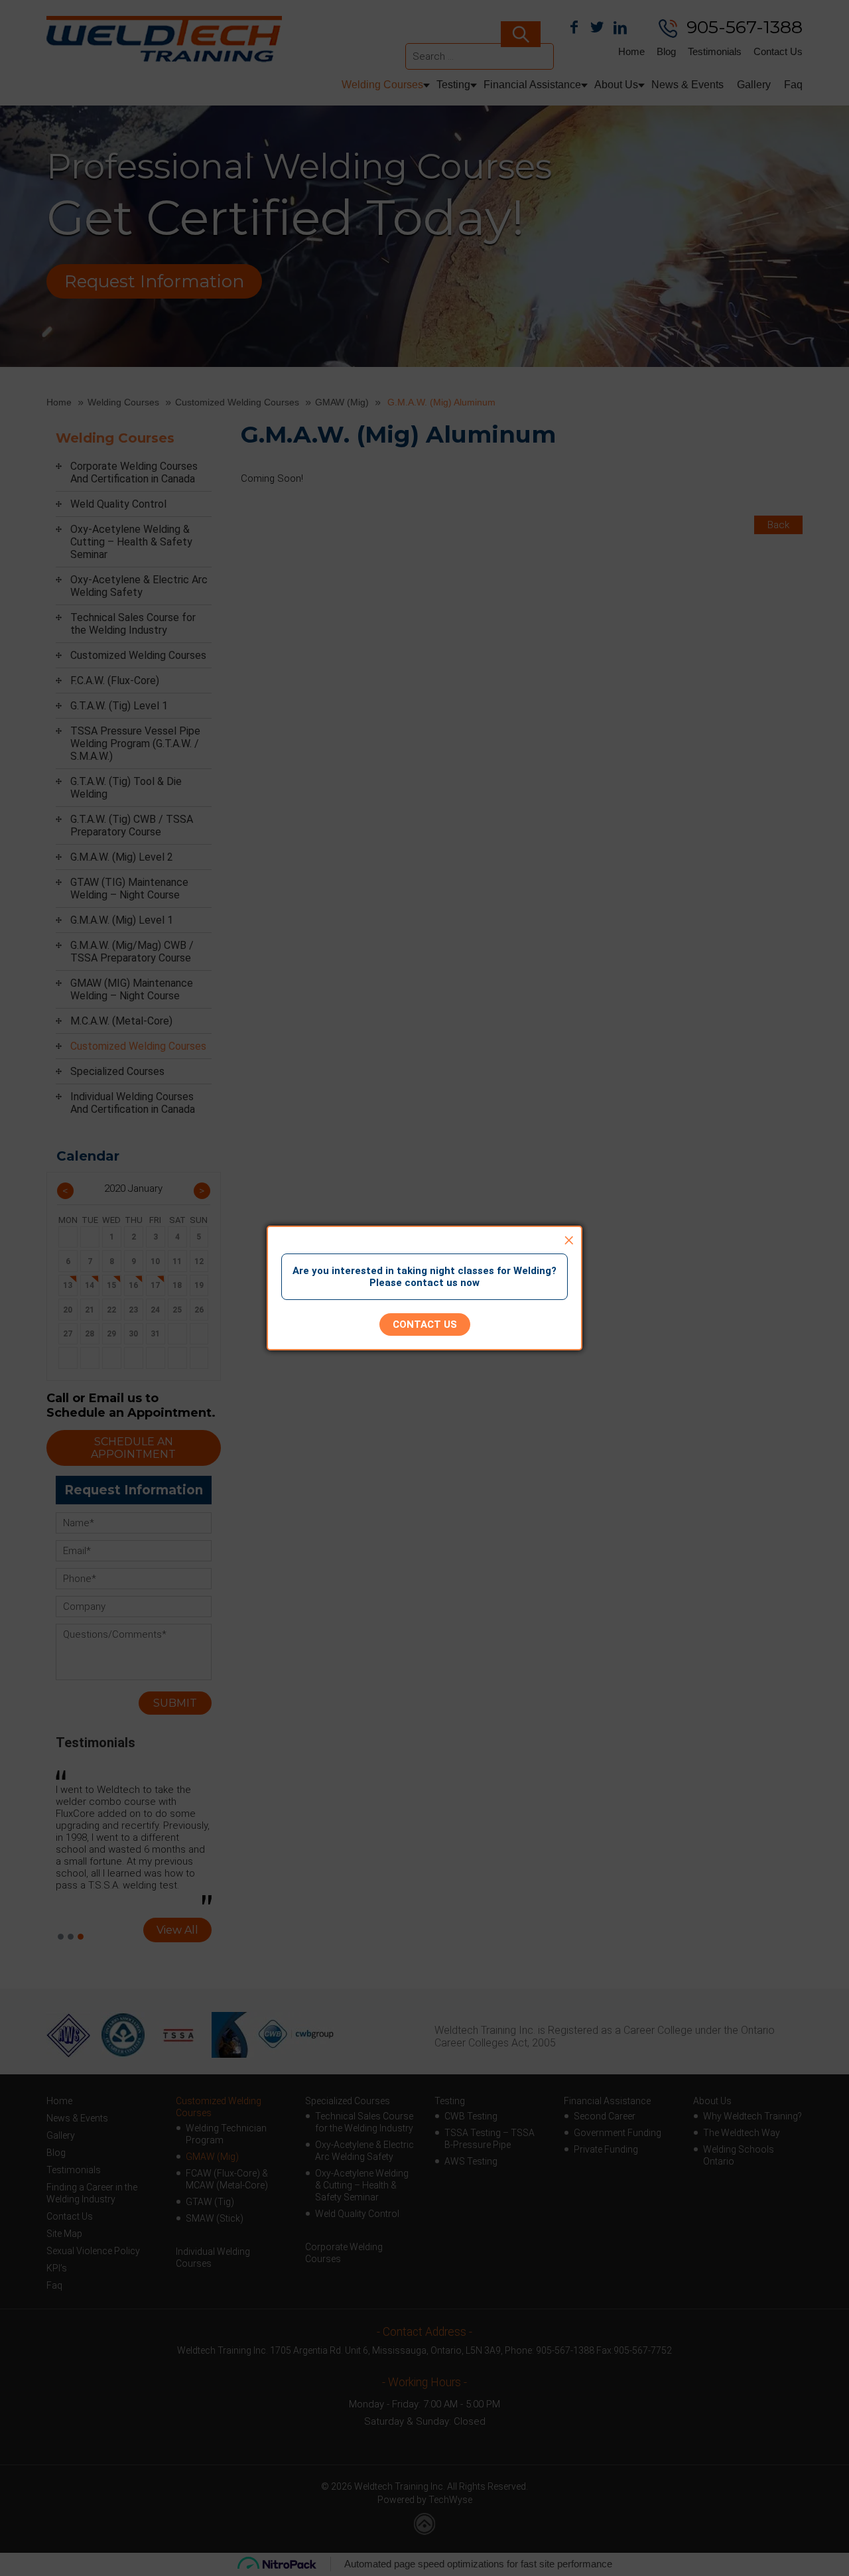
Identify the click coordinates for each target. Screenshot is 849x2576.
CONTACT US (425, 1324)
